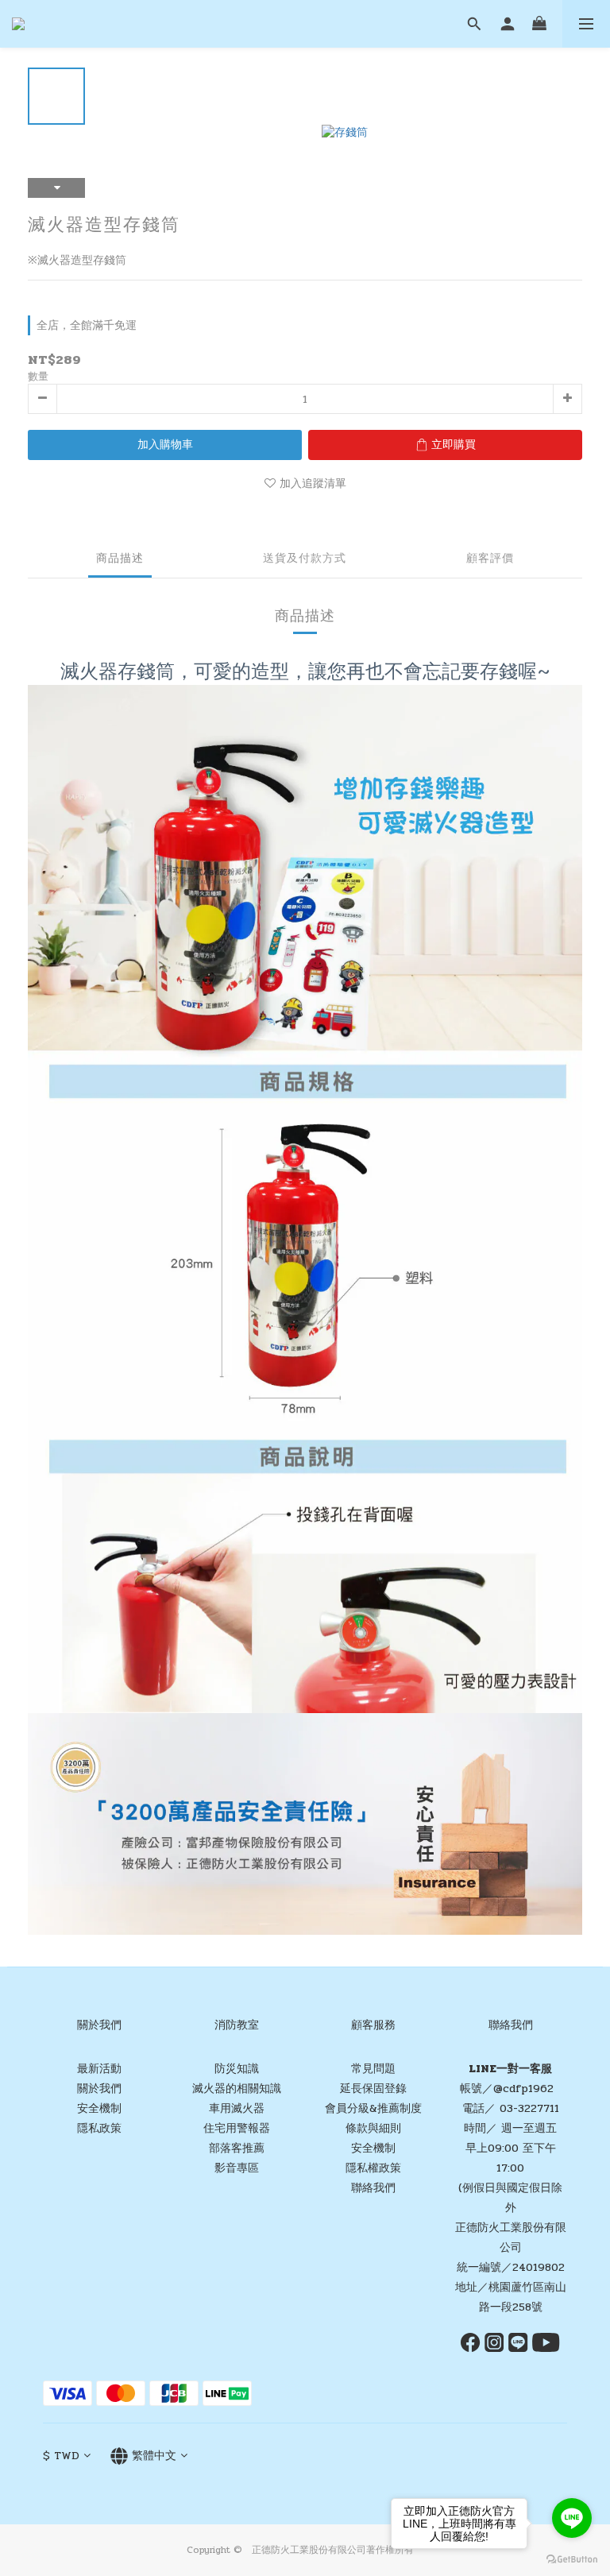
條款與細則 (373, 2128)
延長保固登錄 (373, 2089)
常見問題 (373, 2069)
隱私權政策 (373, 2168)
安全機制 (99, 2108)
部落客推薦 (237, 2148)
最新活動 (99, 2069)
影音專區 (237, 2168)
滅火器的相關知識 (237, 2089)
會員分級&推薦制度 (373, 2108)
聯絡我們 (373, 2188)
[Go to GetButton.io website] (572, 2560)
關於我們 (99, 2089)
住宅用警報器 (237, 2128)
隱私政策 (99, 2128)
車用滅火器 (237, 2108)
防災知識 (237, 2069)
